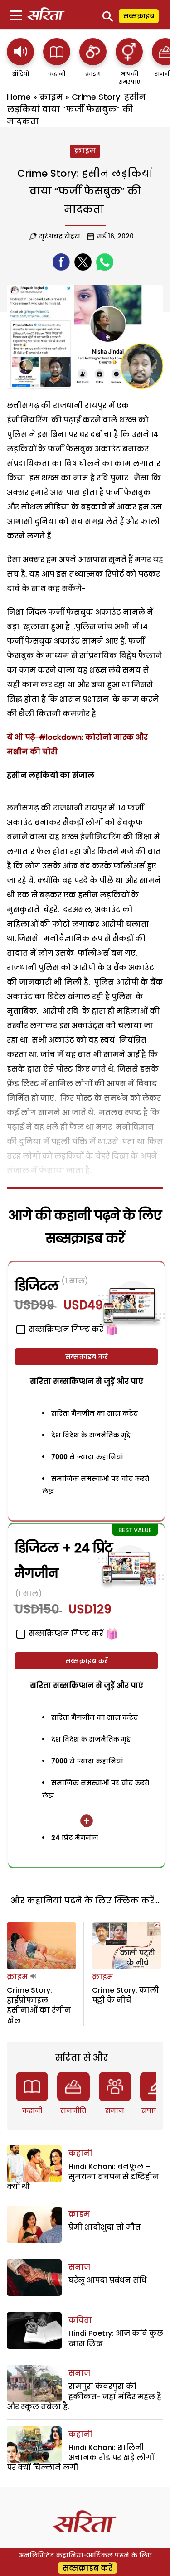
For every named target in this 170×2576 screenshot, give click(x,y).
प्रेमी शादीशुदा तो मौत (104, 2227)
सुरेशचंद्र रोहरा (60, 236)
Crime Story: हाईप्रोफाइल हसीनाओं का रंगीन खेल (39, 2005)
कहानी (32, 2110)
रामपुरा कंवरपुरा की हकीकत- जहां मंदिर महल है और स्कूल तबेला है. (84, 2397)
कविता (80, 2320)
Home (19, 97)
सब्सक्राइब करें (87, 1357)
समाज (115, 2110)
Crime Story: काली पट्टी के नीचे (126, 1995)
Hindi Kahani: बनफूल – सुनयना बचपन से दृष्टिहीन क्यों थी (83, 2177)
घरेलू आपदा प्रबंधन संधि (107, 2280)
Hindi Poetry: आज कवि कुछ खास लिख (116, 2338)
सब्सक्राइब (139, 16)
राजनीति (73, 2110)
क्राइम (51, 97)
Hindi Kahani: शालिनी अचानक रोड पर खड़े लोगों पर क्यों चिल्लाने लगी (80, 2458)
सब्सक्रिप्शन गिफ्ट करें (65, 1633)
